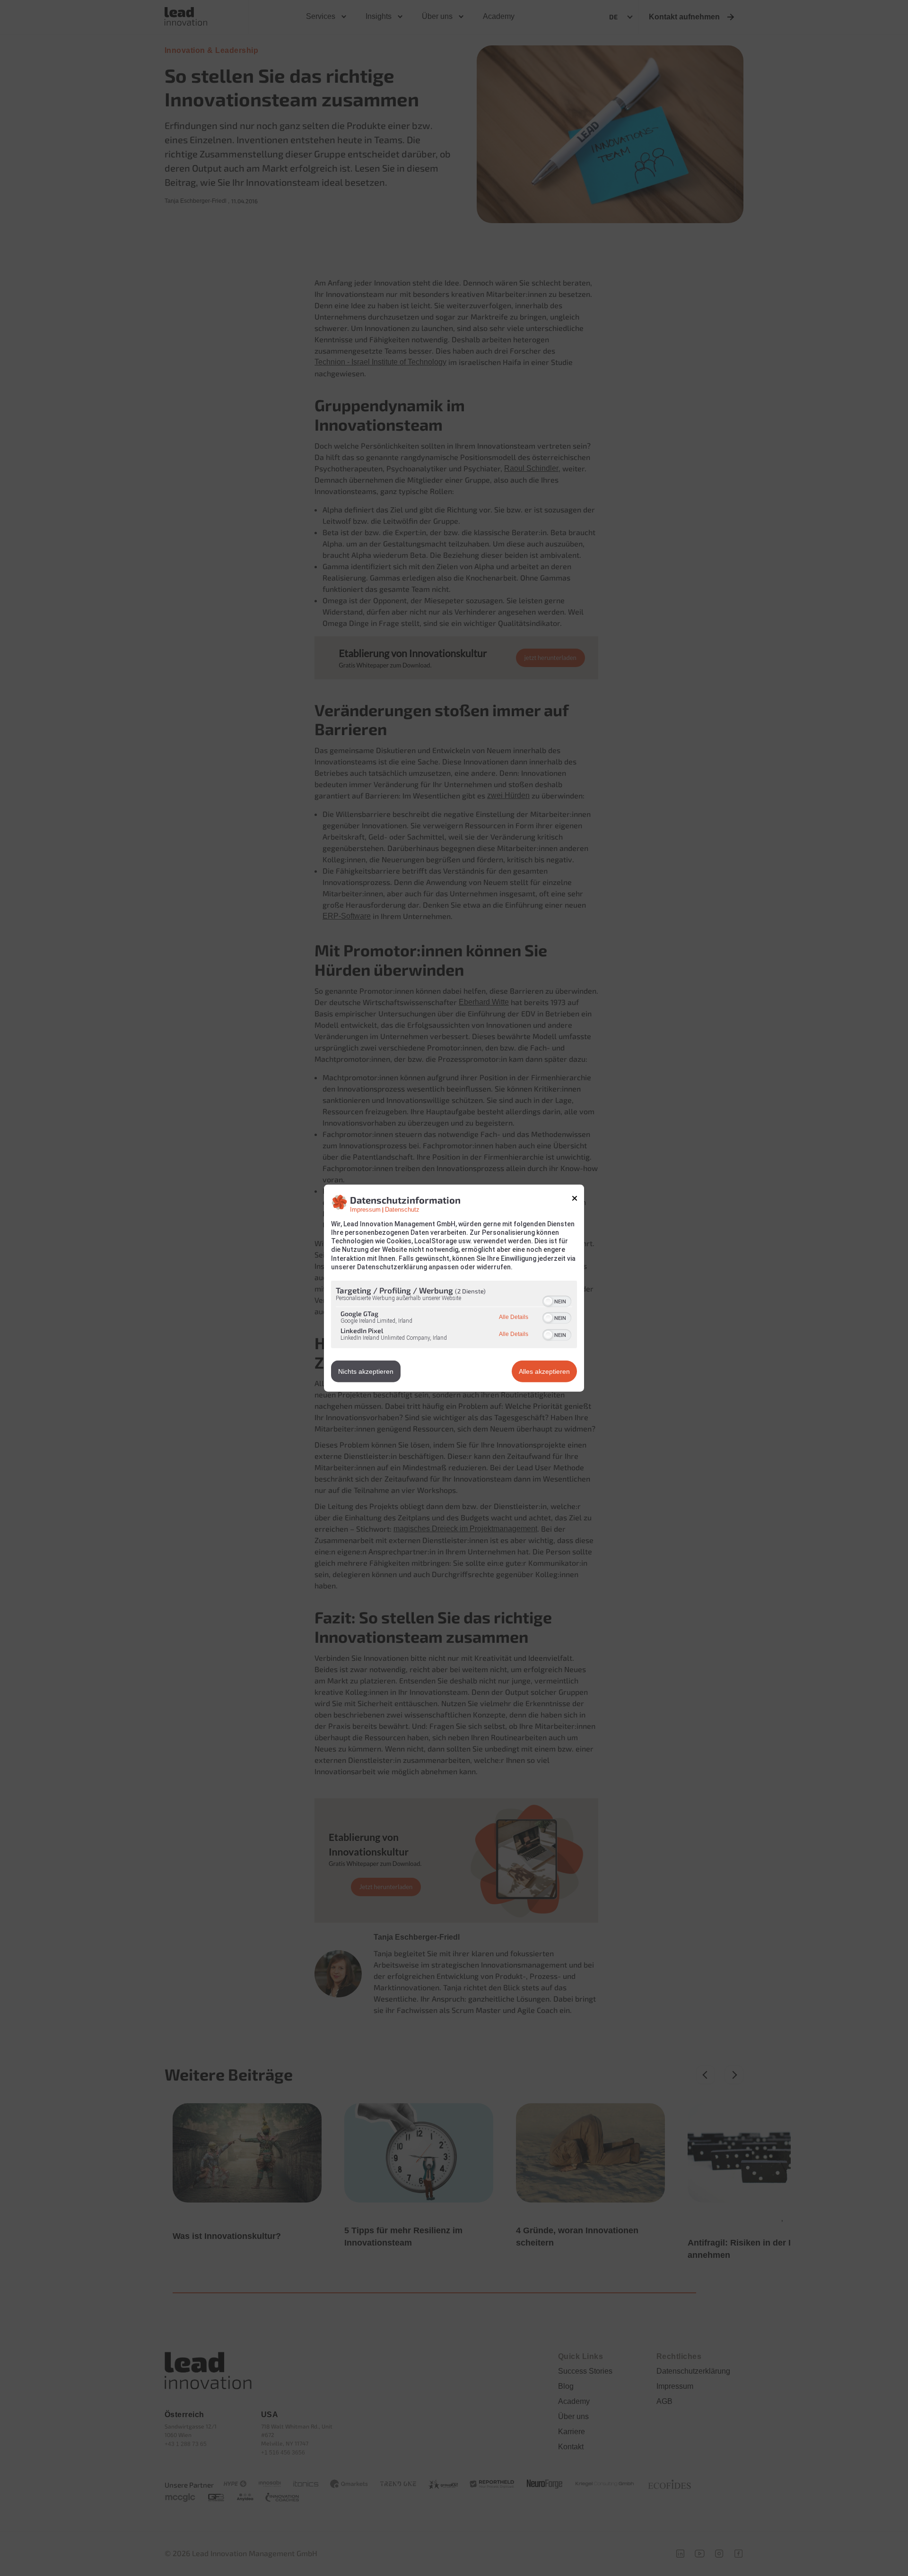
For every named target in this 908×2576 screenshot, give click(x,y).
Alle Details (514, 1317)
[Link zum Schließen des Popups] (575, 1198)
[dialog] (454, 1288)
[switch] (557, 1301)
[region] (454, 1316)
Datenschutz (402, 1209)
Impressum (365, 1209)
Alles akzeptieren (544, 1371)
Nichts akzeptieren (366, 1371)
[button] (548, 1301)
